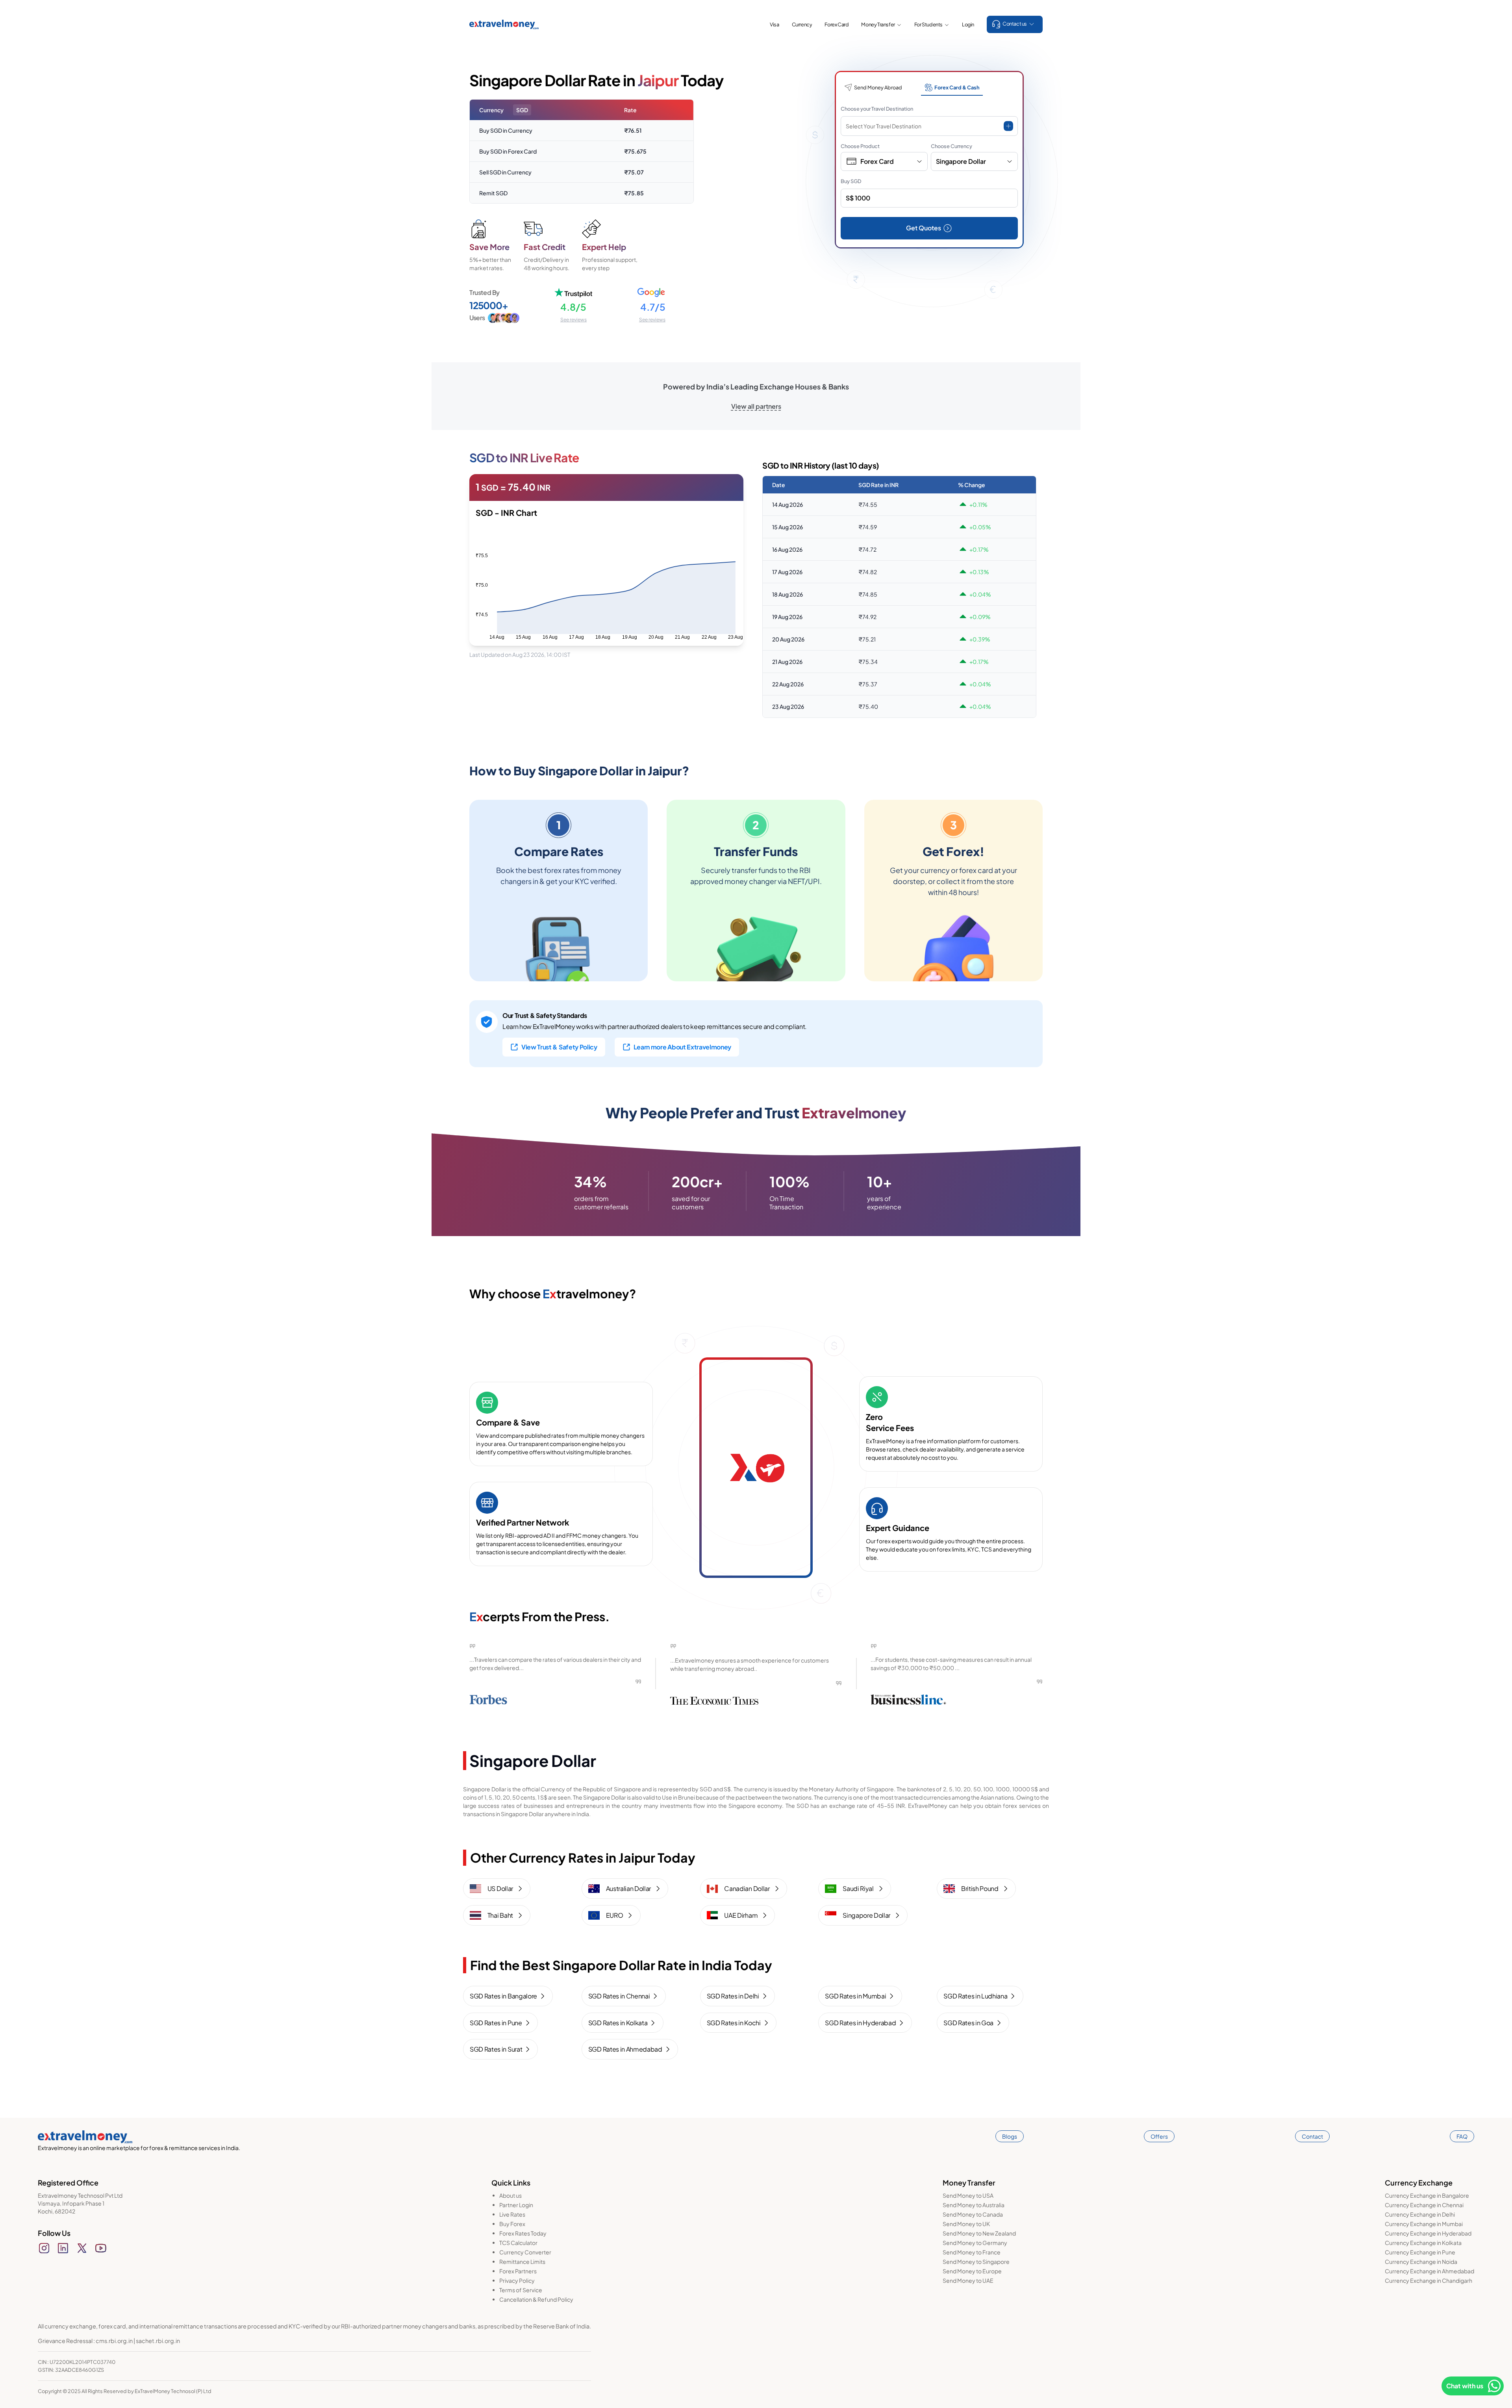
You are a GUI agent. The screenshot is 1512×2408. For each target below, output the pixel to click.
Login (968, 24)
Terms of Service (521, 2290)
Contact (1312, 2136)
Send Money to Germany (975, 2243)
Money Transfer (878, 24)
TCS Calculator (518, 2243)
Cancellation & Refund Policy (536, 2299)
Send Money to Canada (973, 2214)
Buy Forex (512, 2224)
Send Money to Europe (972, 2271)
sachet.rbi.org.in (158, 2341)
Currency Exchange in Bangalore (1427, 2195)
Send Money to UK (966, 2224)
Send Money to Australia (974, 2205)
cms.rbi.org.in (114, 2341)
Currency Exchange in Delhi (1420, 2214)
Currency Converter (525, 2252)
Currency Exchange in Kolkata (1423, 2243)
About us (510, 2195)
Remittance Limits (522, 2262)
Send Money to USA (968, 2195)
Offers (1159, 2136)
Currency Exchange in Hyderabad (1428, 2233)
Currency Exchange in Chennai (1424, 2205)
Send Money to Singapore (976, 2262)
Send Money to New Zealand (979, 2233)
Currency (802, 24)
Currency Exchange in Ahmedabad (1430, 2271)
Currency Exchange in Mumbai (1424, 2224)
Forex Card (837, 24)
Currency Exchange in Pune (1420, 2252)
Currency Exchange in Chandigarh (1429, 2280)
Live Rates (512, 2214)
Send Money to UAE (968, 2280)
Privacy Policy (517, 2280)
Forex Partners (518, 2271)
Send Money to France (972, 2252)
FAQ (1462, 2136)
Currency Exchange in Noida (1421, 2262)
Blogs (1010, 2136)
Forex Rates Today (523, 2233)
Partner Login (516, 2205)
